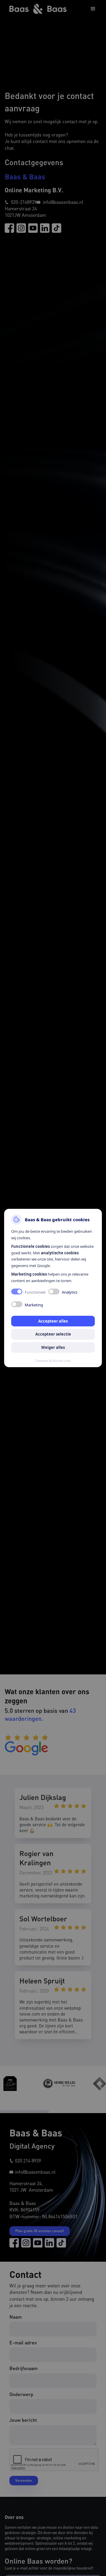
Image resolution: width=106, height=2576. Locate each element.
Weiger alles (53, 1347)
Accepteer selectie (53, 1334)
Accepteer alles (53, 1321)
